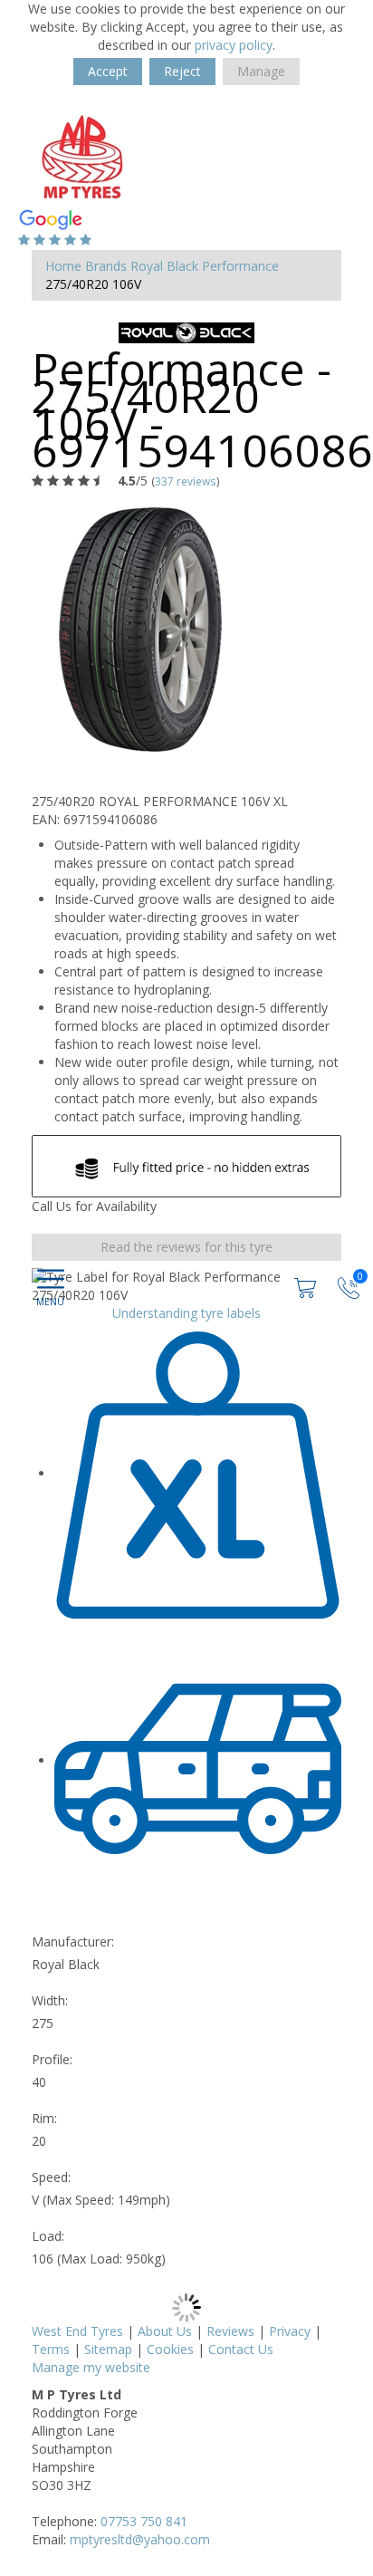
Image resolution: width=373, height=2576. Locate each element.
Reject (182, 71)
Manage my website (91, 2367)
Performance (240, 266)
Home (63, 266)
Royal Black (164, 266)
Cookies (170, 2349)
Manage (261, 71)
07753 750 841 (144, 2521)
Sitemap (108, 2349)
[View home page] (82, 155)
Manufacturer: (73, 1942)
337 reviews (186, 481)
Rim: (44, 2118)
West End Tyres (77, 2331)
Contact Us (241, 2349)
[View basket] (307, 1287)
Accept (108, 71)
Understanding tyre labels (186, 1313)
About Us (165, 2331)
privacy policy (234, 45)
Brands (106, 266)
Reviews (230, 2331)
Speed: (51, 2177)
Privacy (290, 2331)
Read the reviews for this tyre (186, 1247)
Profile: (52, 2059)
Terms (51, 2349)
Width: (50, 2000)
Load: (48, 2236)
